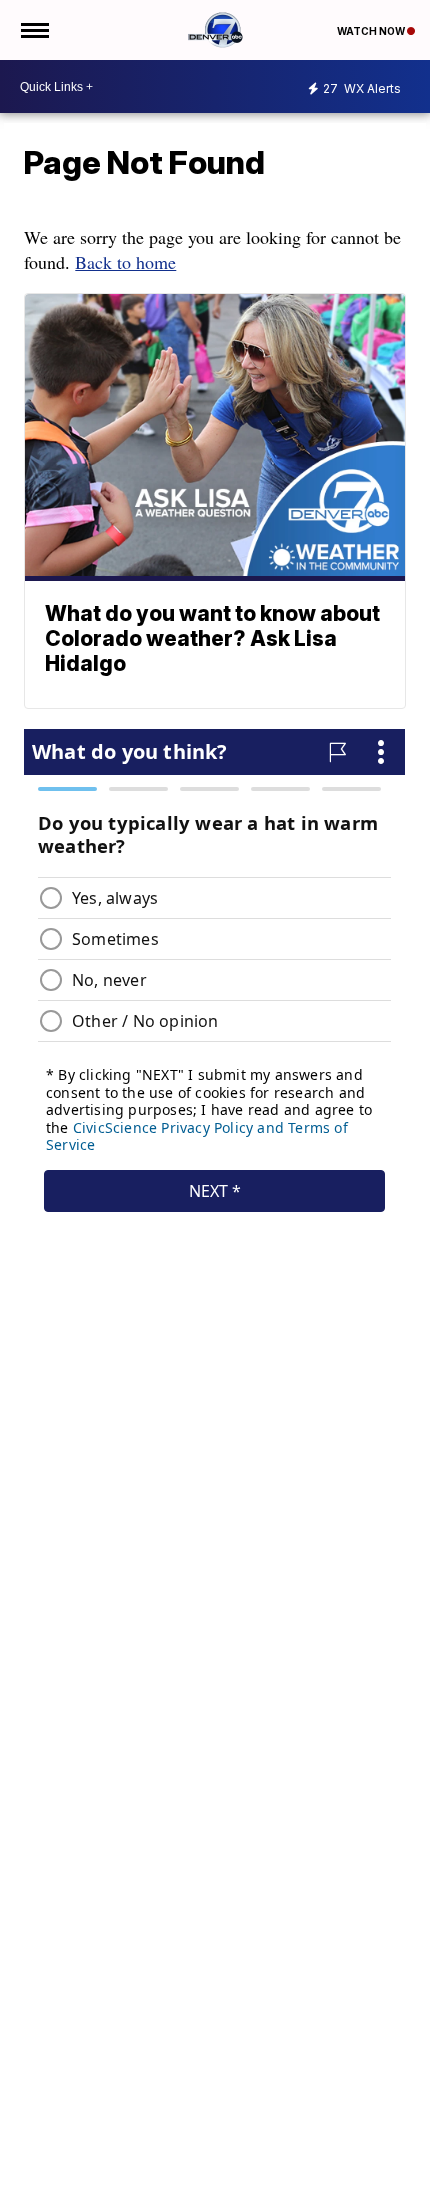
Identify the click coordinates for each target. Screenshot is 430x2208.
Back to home (125, 262)
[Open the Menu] (33, 30)
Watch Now (372, 31)
